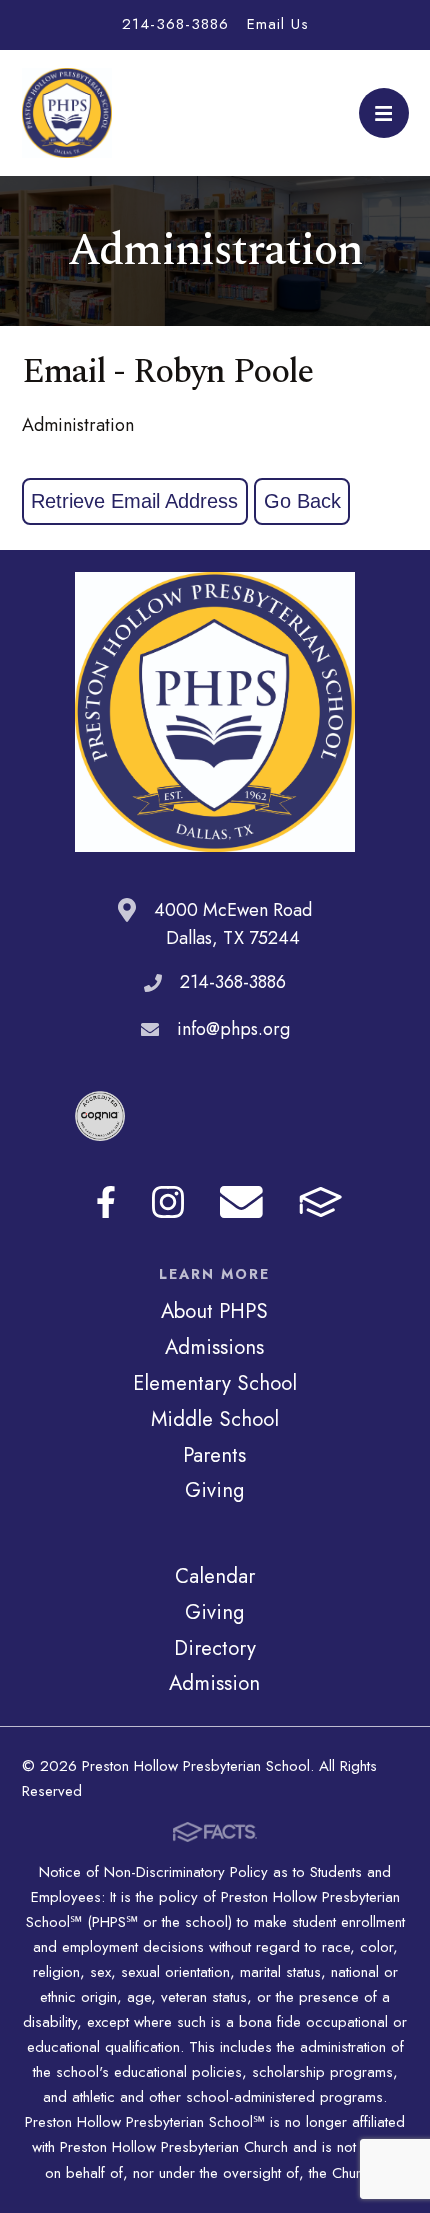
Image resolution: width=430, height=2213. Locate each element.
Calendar (215, 1576)
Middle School (215, 1419)
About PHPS (214, 1311)
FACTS (320, 1202)
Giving (214, 1490)
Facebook (106, 1202)
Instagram (168, 1202)
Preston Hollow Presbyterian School (67, 113)
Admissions (214, 1347)
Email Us (278, 24)
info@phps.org (233, 1029)
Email (241, 1202)
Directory (215, 1648)
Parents (214, 1455)
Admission (214, 1683)
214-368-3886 (175, 24)
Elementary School (215, 1383)
